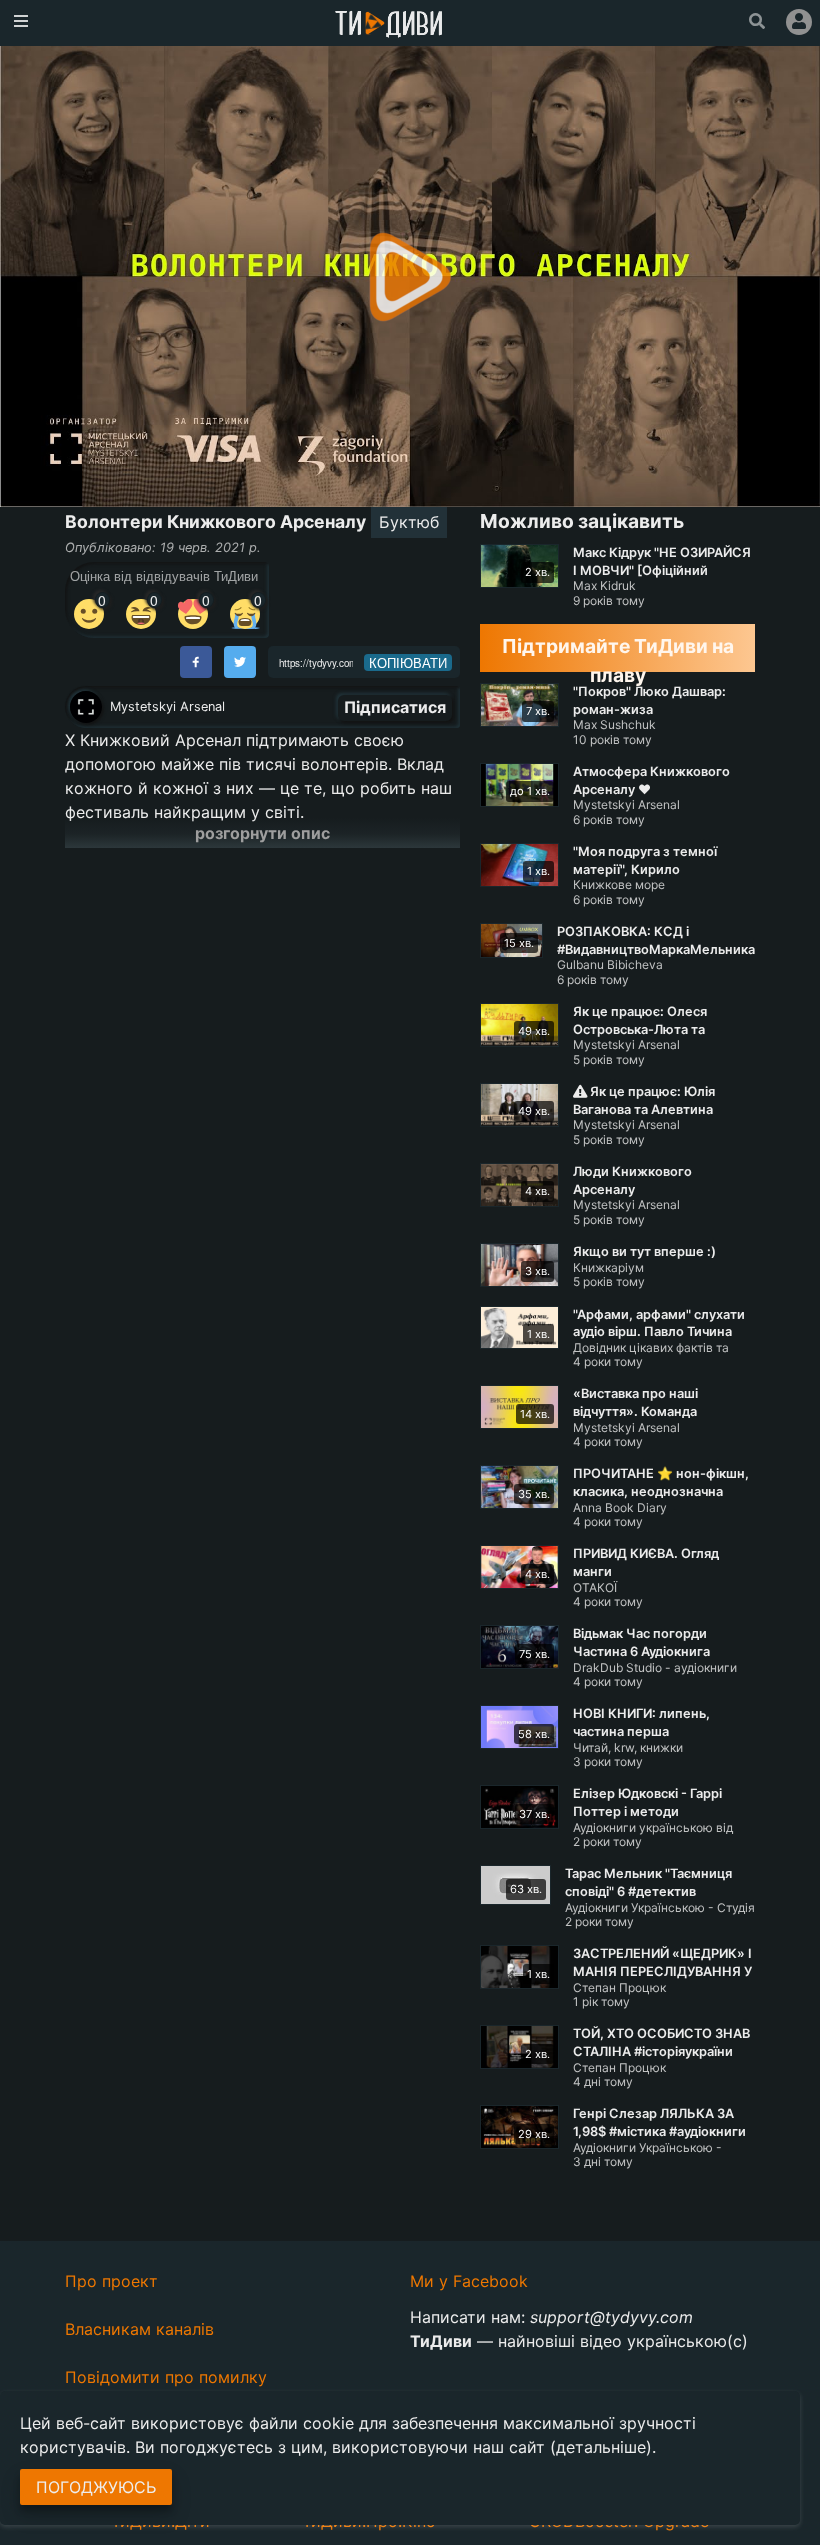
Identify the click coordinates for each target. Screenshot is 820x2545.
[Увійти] (799, 22)
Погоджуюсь (96, 2487)
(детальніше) (601, 2447)
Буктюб (409, 522)
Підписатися (395, 707)
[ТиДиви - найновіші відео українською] (389, 25)
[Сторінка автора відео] (86, 707)
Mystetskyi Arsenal (167, 706)
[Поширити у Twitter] (240, 662)
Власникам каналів (139, 2329)
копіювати (408, 663)
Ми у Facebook (469, 2281)
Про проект (111, 2281)
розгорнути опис (262, 833)
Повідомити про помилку (166, 2377)
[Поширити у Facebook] (196, 662)
